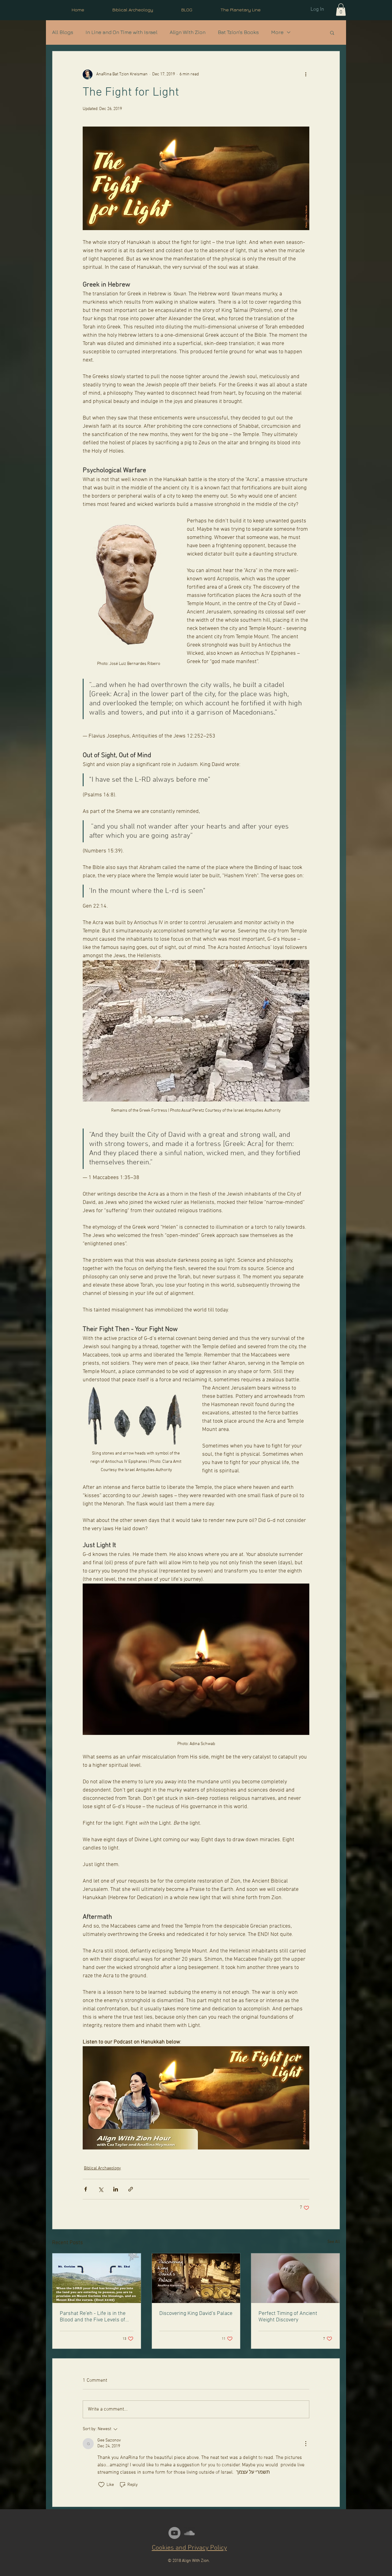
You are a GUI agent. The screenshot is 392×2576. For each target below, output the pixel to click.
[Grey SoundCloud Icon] (189, 2533)
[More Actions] (306, 2444)
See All (334, 2242)
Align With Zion (188, 32)
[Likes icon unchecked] (101, 2485)
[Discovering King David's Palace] (196, 2278)
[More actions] (306, 74)
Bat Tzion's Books (238, 32)
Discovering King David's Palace (196, 2314)
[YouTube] (174, 2533)
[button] (341, 10)
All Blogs (63, 32)
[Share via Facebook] (86, 2189)
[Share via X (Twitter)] (101, 2189)
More (277, 32)
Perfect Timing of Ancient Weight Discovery (288, 2317)
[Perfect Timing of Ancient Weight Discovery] (295, 2278)
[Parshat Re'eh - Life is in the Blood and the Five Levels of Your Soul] (97, 2278)
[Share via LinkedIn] (116, 2189)
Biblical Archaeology (102, 2168)
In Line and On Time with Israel (121, 32)
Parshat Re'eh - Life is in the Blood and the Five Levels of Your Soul (93, 2317)
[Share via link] (131, 2189)
